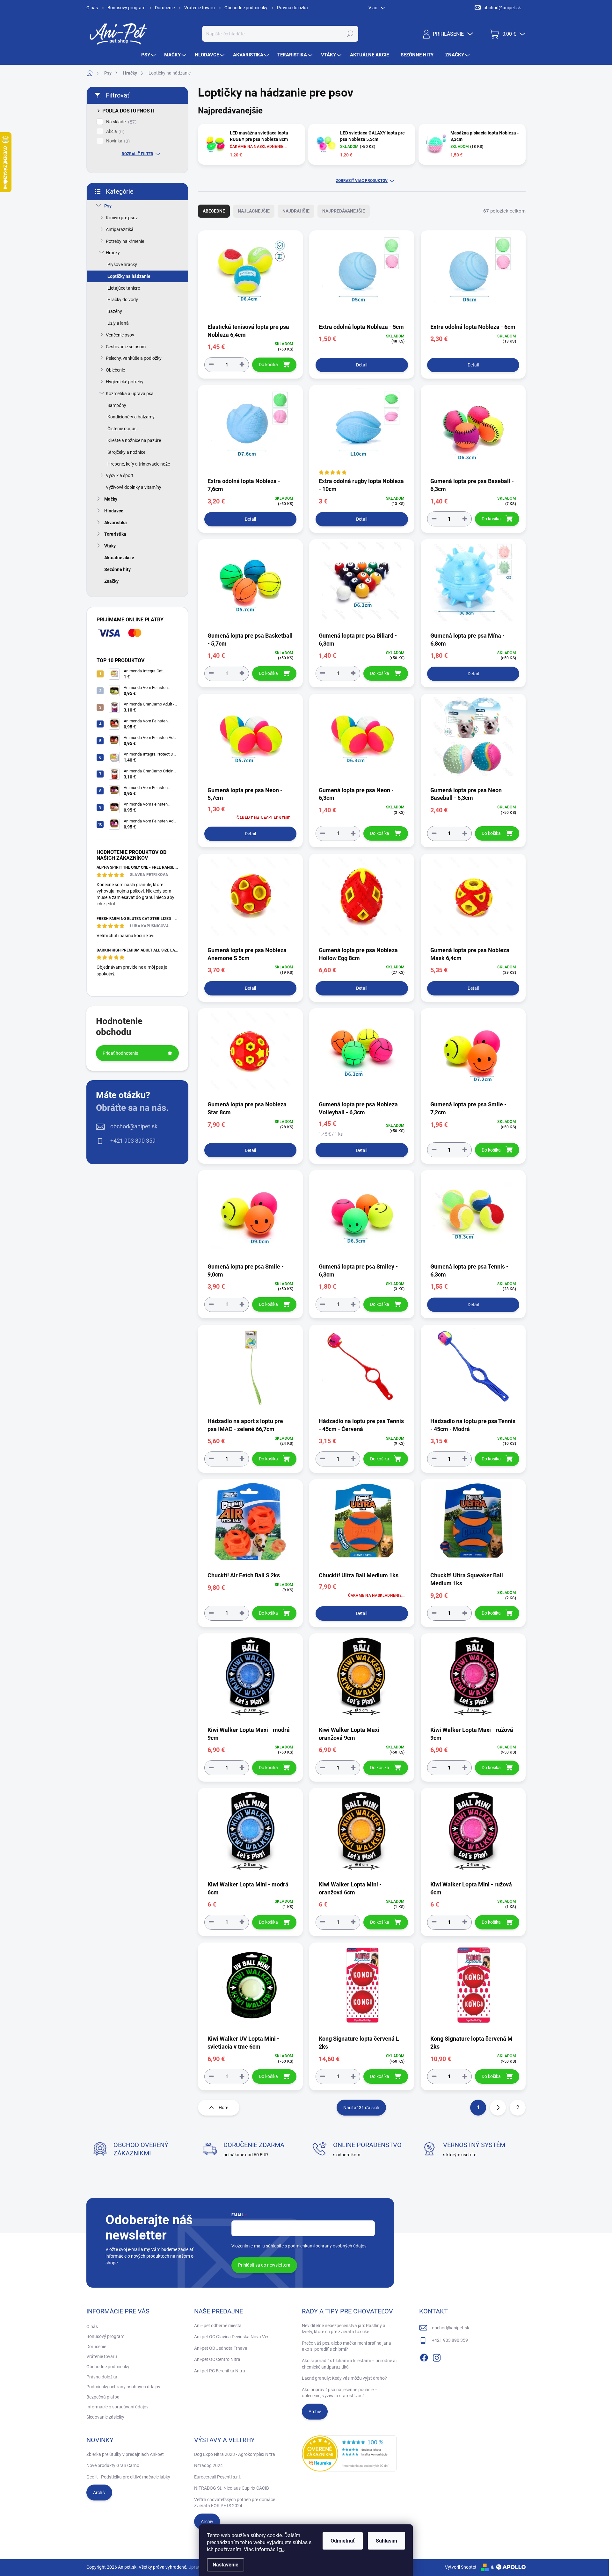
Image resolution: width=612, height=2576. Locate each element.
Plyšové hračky (122, 264)
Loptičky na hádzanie (129, 276)
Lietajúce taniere (124, 288)
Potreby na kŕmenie (125, 241)
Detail (362, 365)
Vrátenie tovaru (200, 8)
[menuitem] (149, 55)
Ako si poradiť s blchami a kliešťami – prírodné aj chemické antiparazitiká (349, 2364)
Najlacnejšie (254, 211)
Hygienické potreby (125, 382)
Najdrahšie (296, 211)
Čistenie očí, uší (122, 429)
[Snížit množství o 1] (211, 364)
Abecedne (214, 211)
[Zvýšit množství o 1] (242, 364)
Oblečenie (115, 370)
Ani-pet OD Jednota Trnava (221, 2348)
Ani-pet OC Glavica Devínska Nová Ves (232, 2337)
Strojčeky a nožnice (126, 452)
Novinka (117, 141)
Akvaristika (116, 523)
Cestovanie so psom (126, 347)
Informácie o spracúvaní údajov (117, 2407)
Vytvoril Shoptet (461, 2567)
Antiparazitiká (120, 229)
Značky (111, 581)
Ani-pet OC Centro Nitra (217, 2359)
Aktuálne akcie (119, 558)
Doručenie (165, 8)
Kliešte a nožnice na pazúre (134, 440)
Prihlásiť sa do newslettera (264, 2265)
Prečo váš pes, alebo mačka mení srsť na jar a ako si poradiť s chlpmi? (346, 2346)
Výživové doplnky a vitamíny (134, 487)
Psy (108, 206)
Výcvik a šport (120, 475)
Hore (223, 2108)
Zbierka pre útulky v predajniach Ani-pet (125, 2454)
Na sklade (120, 122)
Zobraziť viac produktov (362, 181)
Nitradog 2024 (208, 2465)
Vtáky (110, 546)
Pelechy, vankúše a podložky (134, 358)
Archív (315, 2412)
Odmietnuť (343, 2541)
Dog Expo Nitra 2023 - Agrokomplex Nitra (235, 2454)
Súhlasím (386, 2541)
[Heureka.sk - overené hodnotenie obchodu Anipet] (349, 2454)
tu (281, 2549)
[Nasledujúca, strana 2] (498, 2108)
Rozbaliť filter (138, 154)
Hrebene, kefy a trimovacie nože (139, 464)
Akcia (114, 131)
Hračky (113, 253)
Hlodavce (114, 511)
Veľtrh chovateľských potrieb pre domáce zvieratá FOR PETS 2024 (235, 2503)
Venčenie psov (120, 335)
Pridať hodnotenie (120, 1053)
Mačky (111, 499)
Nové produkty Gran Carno (113, 2465)
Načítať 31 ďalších (361, 2108)
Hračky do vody (123, 300)
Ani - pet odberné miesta (218, 2326)
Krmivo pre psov (122, 218)
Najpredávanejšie (344, 211)
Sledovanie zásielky (105, 2417)
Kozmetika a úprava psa (130, 394)
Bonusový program (126, 8)
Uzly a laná (118, 323)
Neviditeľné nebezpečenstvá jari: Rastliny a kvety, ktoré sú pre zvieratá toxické (344, 2329)
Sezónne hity (117, 569)
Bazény (115, 311)
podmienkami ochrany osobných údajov (327, 2246)
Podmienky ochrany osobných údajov (123, 2387)
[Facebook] (424, 2356)
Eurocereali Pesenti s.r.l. (218, 2477)
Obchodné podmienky (246, 8)
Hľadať (350, 34)
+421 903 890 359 (133, 1141)
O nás (92, 8)
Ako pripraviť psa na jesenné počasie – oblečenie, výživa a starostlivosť (340, 2393)
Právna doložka (292, 8)
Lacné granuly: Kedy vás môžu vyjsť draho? (344, 2378)
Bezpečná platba (103, 2397)
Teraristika (115, 534)
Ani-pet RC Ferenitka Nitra (220, 2371)
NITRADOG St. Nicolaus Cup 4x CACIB (232, 2488)
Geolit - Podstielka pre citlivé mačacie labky (128, 2477)
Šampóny (117, 405)
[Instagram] (437, 2356)
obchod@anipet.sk (134, 1126)
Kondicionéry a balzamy (131, 417)
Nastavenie (226, 2565)
